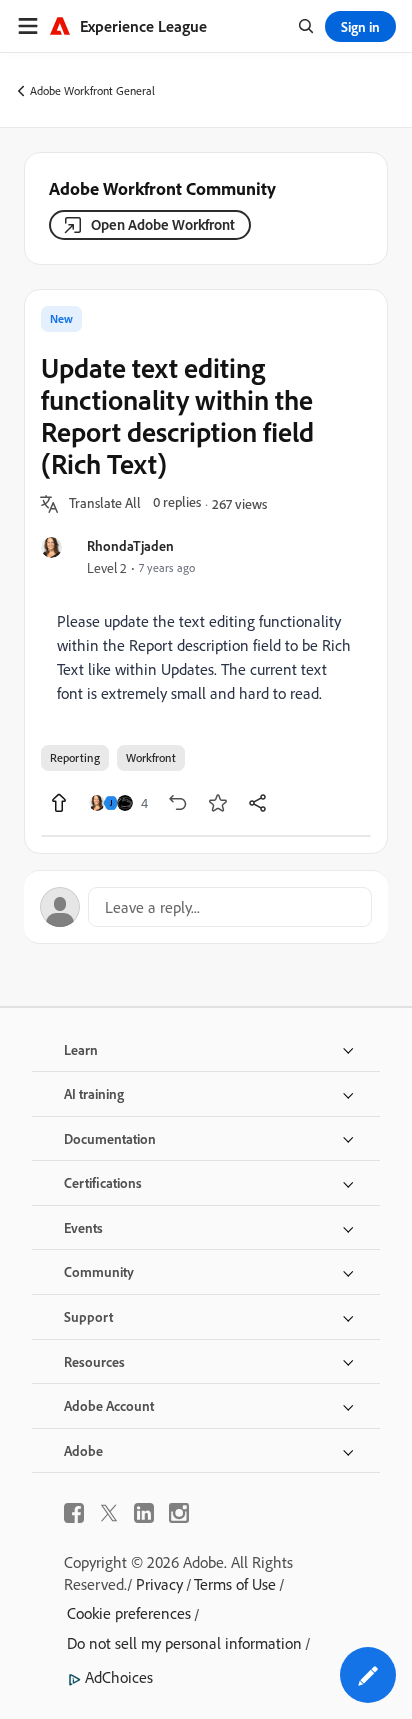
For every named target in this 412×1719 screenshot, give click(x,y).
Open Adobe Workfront (163, 224)
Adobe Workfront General (92, 90)
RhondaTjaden (130, 545)
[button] (105, 504)
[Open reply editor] (206, 907)
